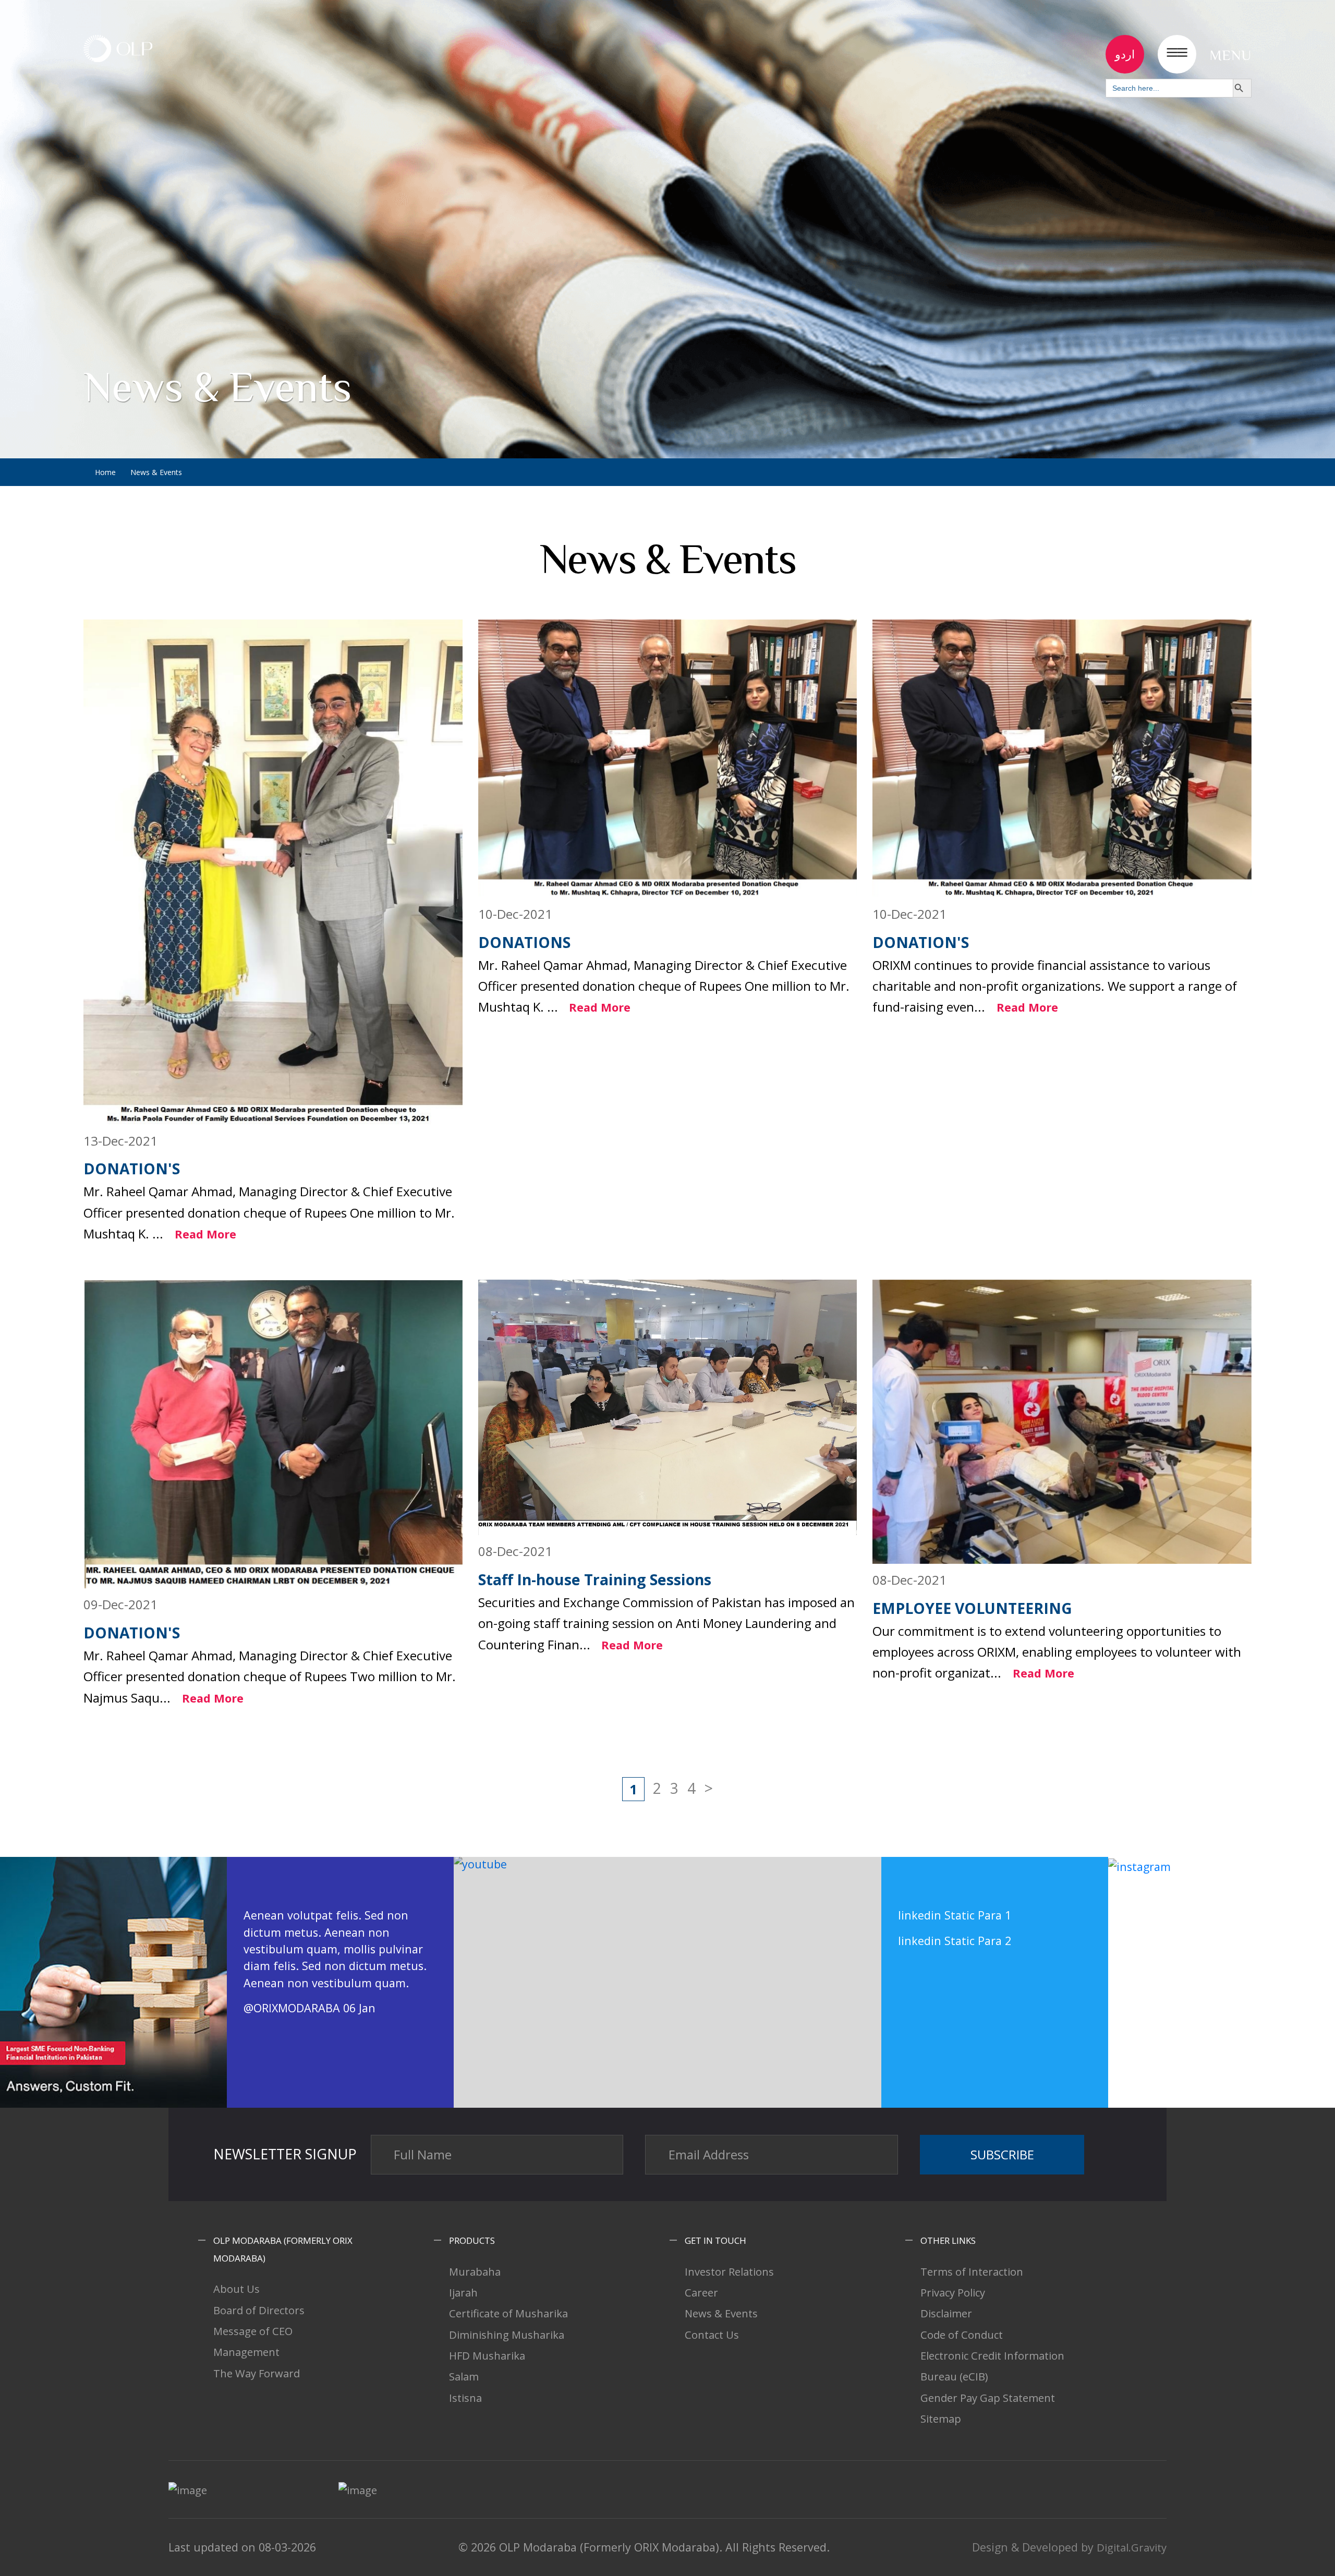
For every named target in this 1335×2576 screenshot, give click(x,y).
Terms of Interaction (972, 2271)
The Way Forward (257, 2373)
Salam (464, 2376)
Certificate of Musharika (508, 2313)
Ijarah (463, 2292)
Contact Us (712, 2335)
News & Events (721, 2313)
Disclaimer (946, 2313)
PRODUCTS (472, 2240)
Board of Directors (259, 2310)
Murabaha (475, 2271)
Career (701, 2292)
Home (105, 472)
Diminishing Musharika (507, 2335)
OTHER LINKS (948, 2240)
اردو (1125, 54)
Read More (205, 1234)
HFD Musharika (487, 2355)
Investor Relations (729, 2271)
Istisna (465, 2398)
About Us (236, 2289)
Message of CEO (253, 2331)
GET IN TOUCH (715, 2240)
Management (246, 2352)
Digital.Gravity (1132, 2547)
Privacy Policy (953, 2292)
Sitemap (941, 2419)
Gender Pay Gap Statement (988, 2398)
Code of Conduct (962, 2335)
